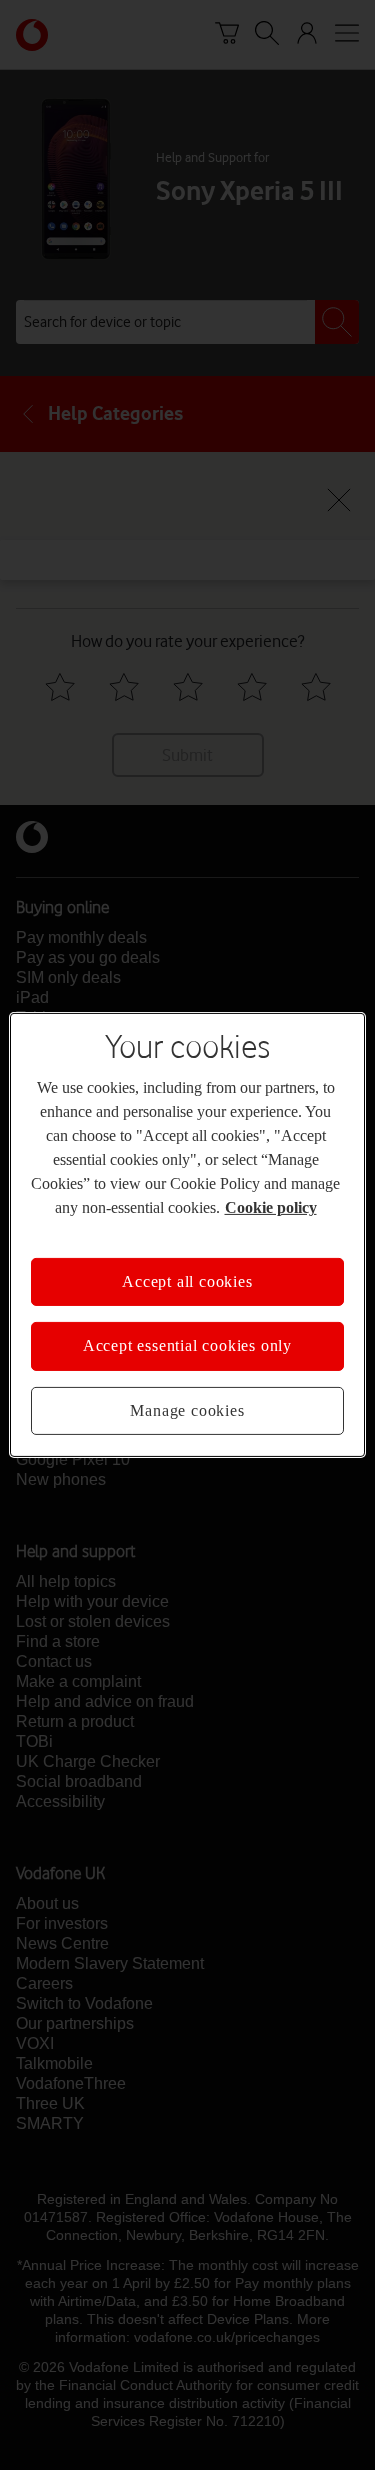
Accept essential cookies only (187, 1345)
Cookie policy (271, 1207)
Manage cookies (187, 1410)
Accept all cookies (187, 1281)
